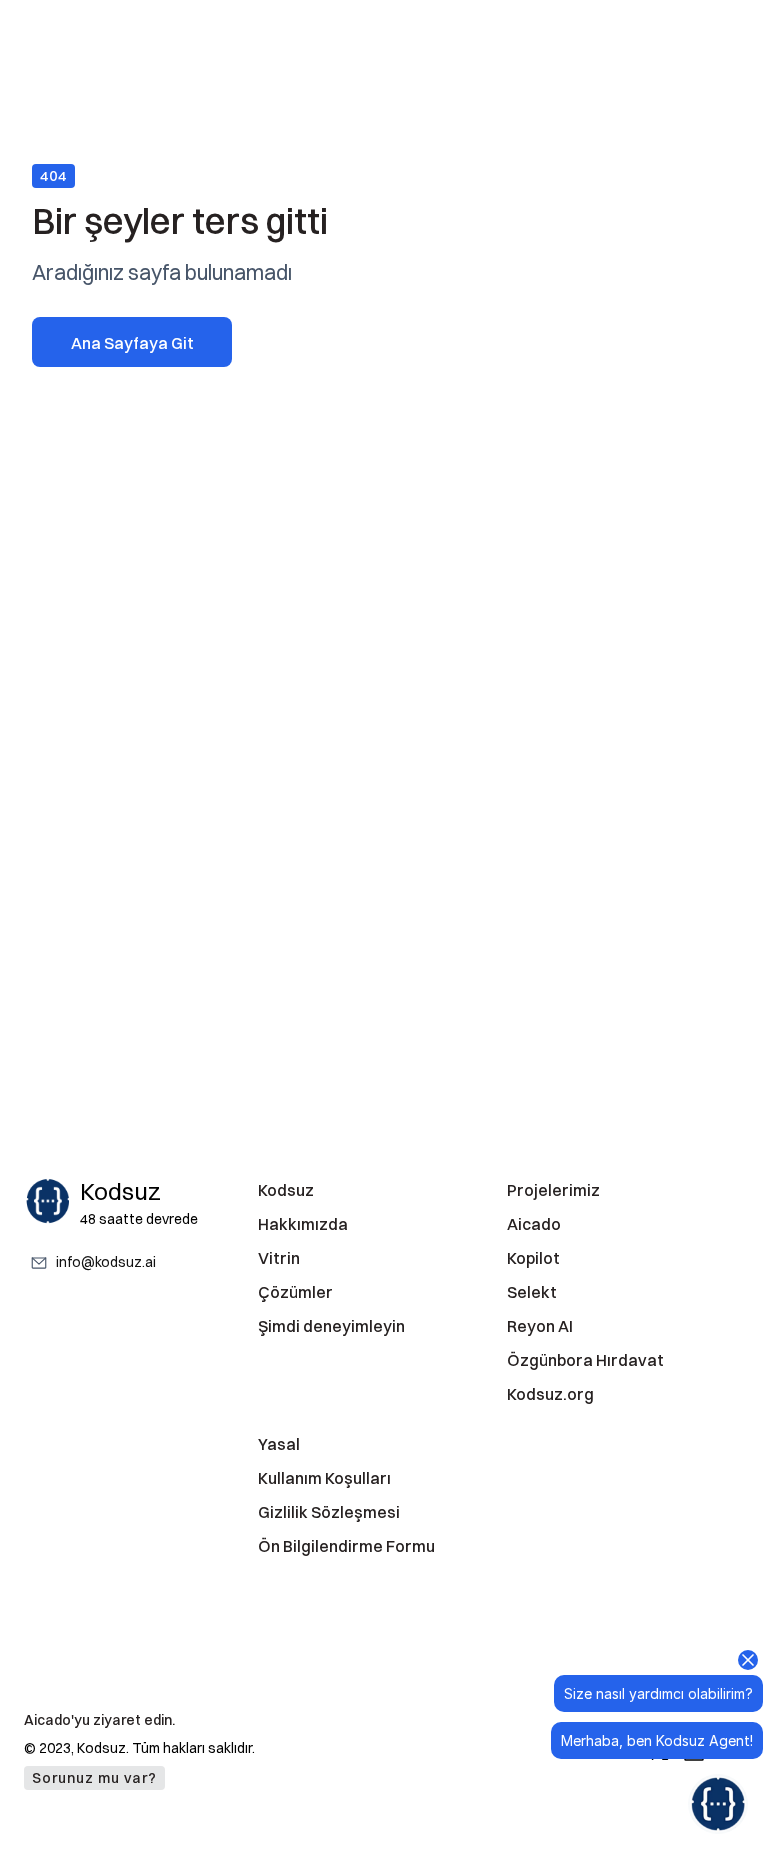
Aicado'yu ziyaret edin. (99, 1720)
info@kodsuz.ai (106, 1263)
